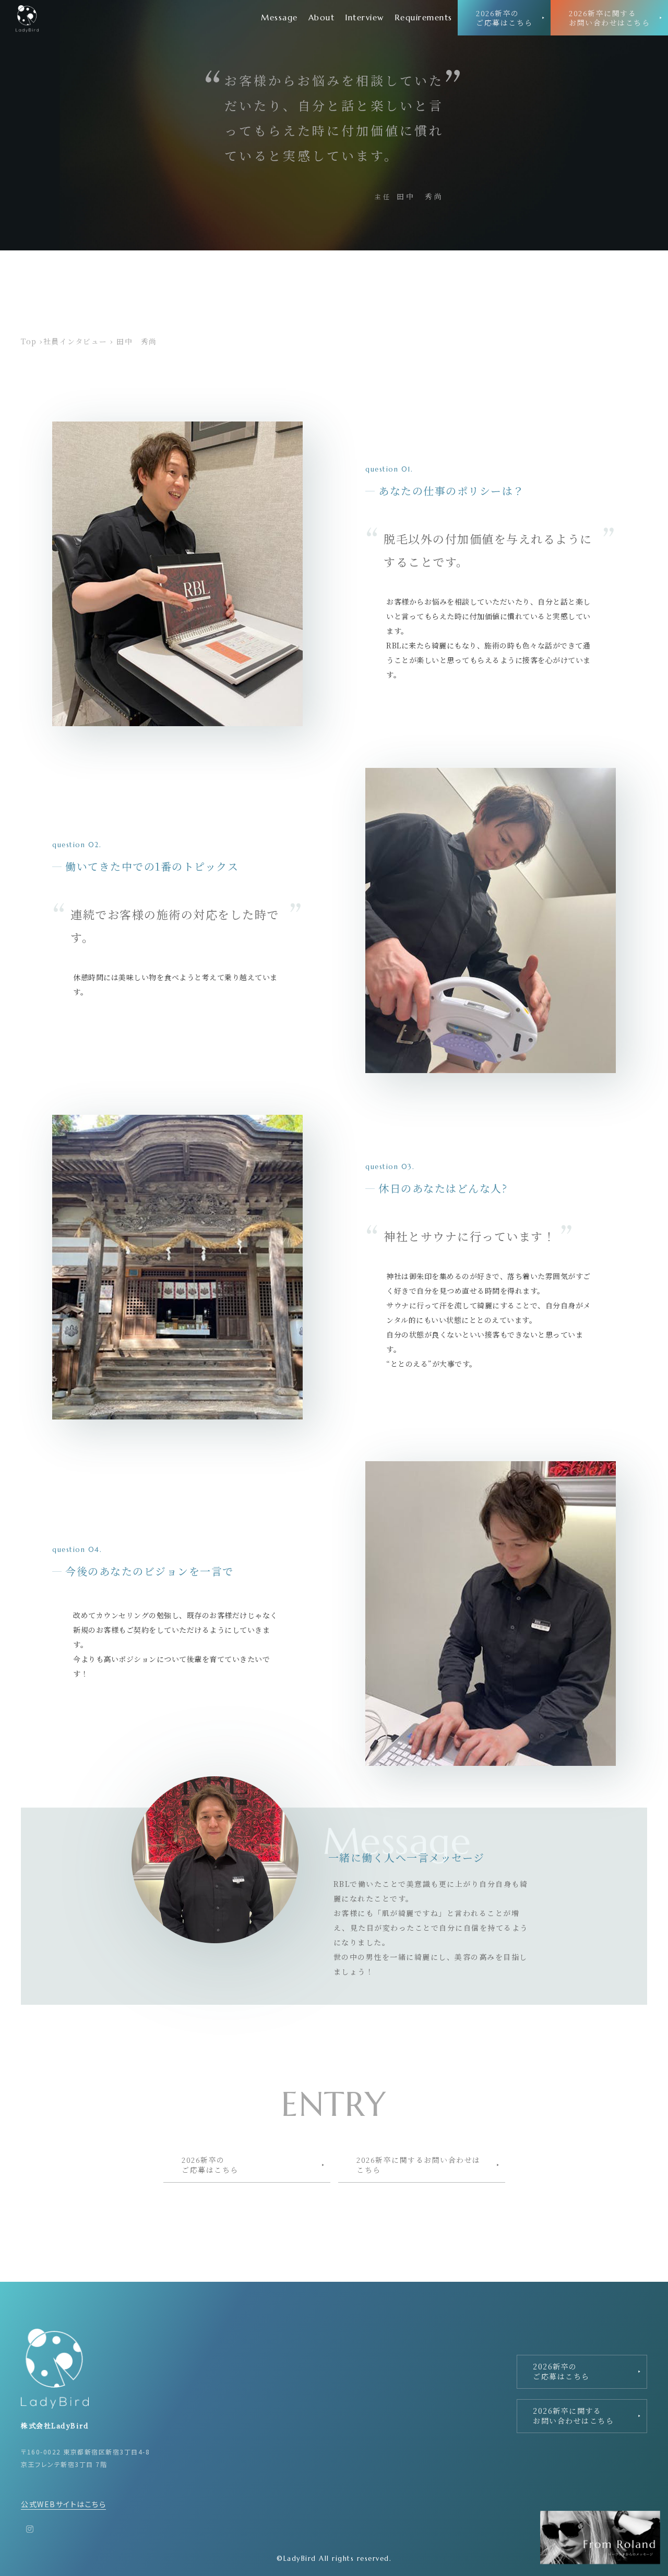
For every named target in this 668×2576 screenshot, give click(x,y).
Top (29, 341)
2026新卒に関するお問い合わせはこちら (419, 2164)
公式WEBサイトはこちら (63, 2504)
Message (279, 17)
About (322, 17)
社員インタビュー (75, 341)
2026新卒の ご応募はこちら (504, 18)
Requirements (424, 17)
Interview (365, 17)
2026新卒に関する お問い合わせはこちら (609, 18)
